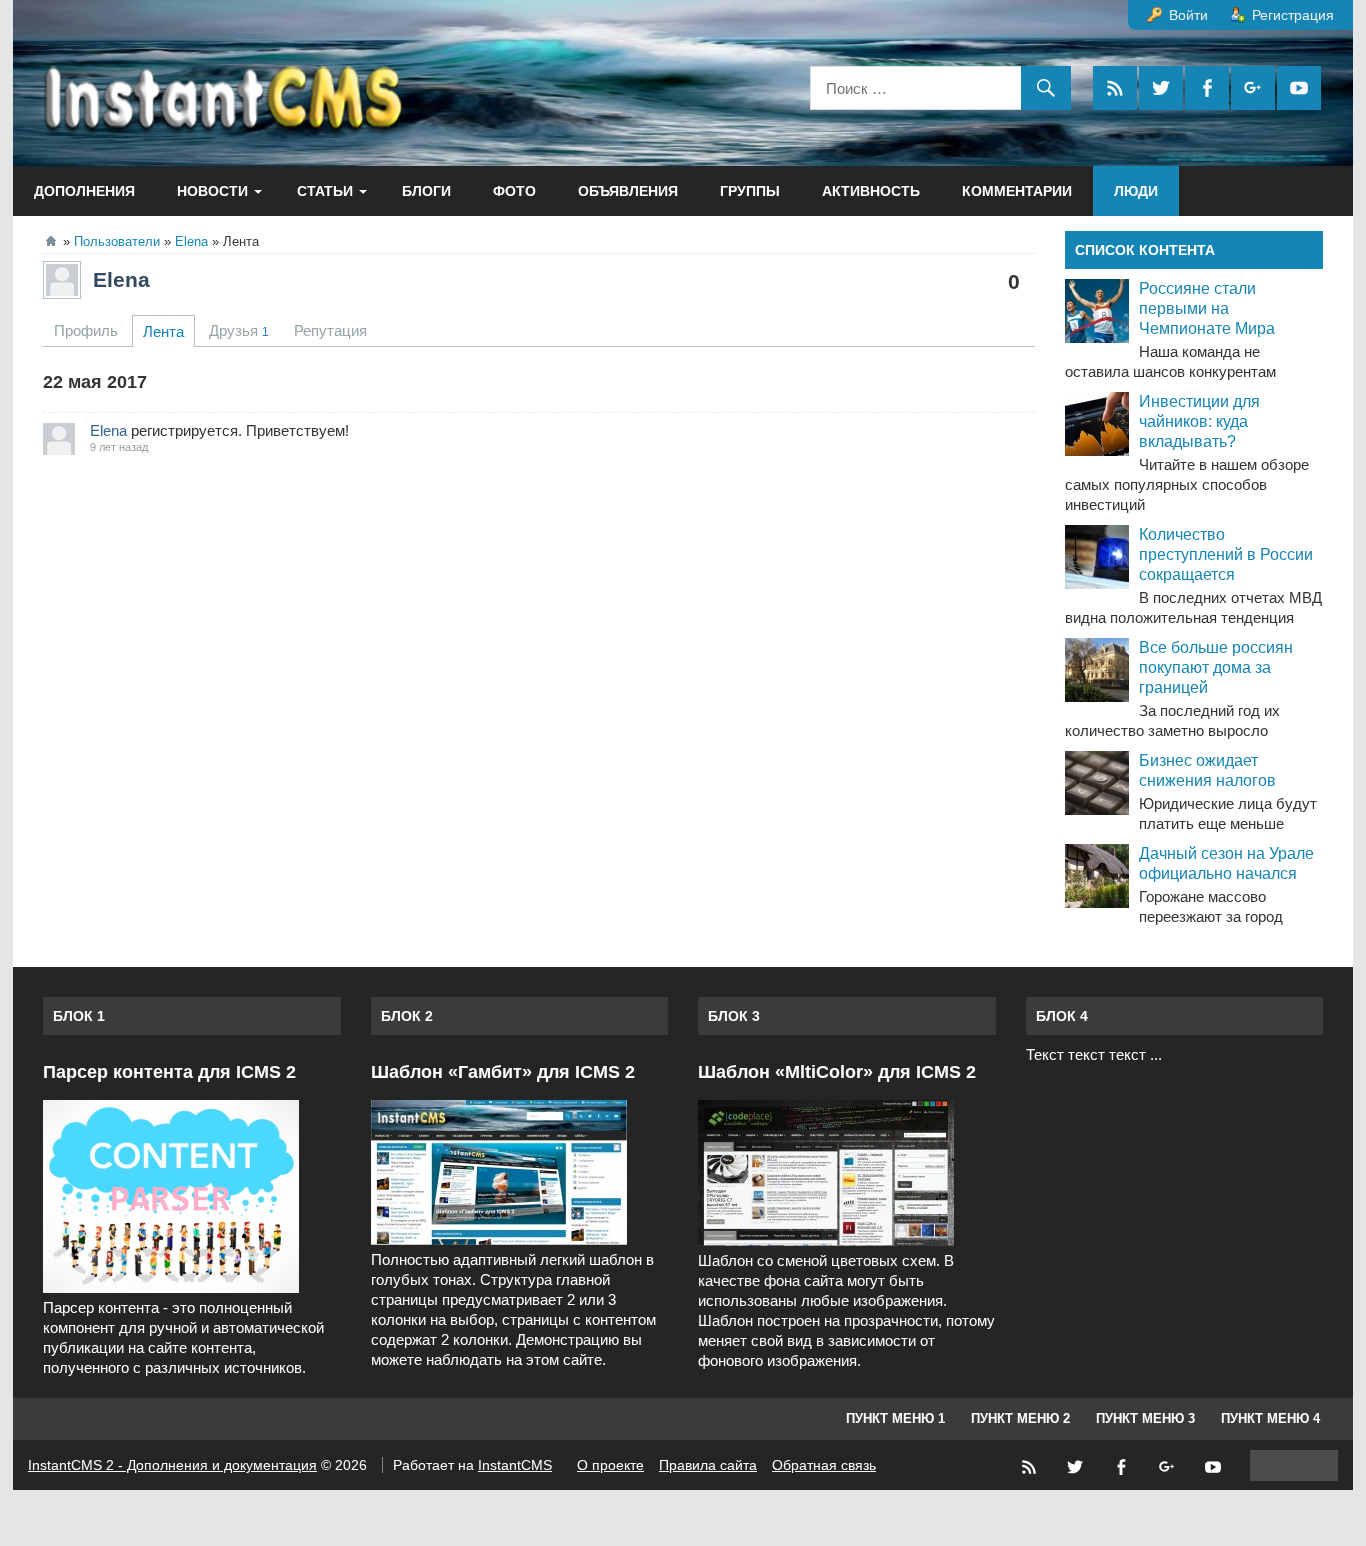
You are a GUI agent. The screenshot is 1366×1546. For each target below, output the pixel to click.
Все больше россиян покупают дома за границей (1216, 667)
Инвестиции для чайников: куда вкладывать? (1199, 421)
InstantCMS (515, 1465)
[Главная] (51, 241)
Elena (121, 279)
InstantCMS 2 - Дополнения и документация (172, 1465)
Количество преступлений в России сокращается (1226, 554)
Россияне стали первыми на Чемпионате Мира (1207, 308)
